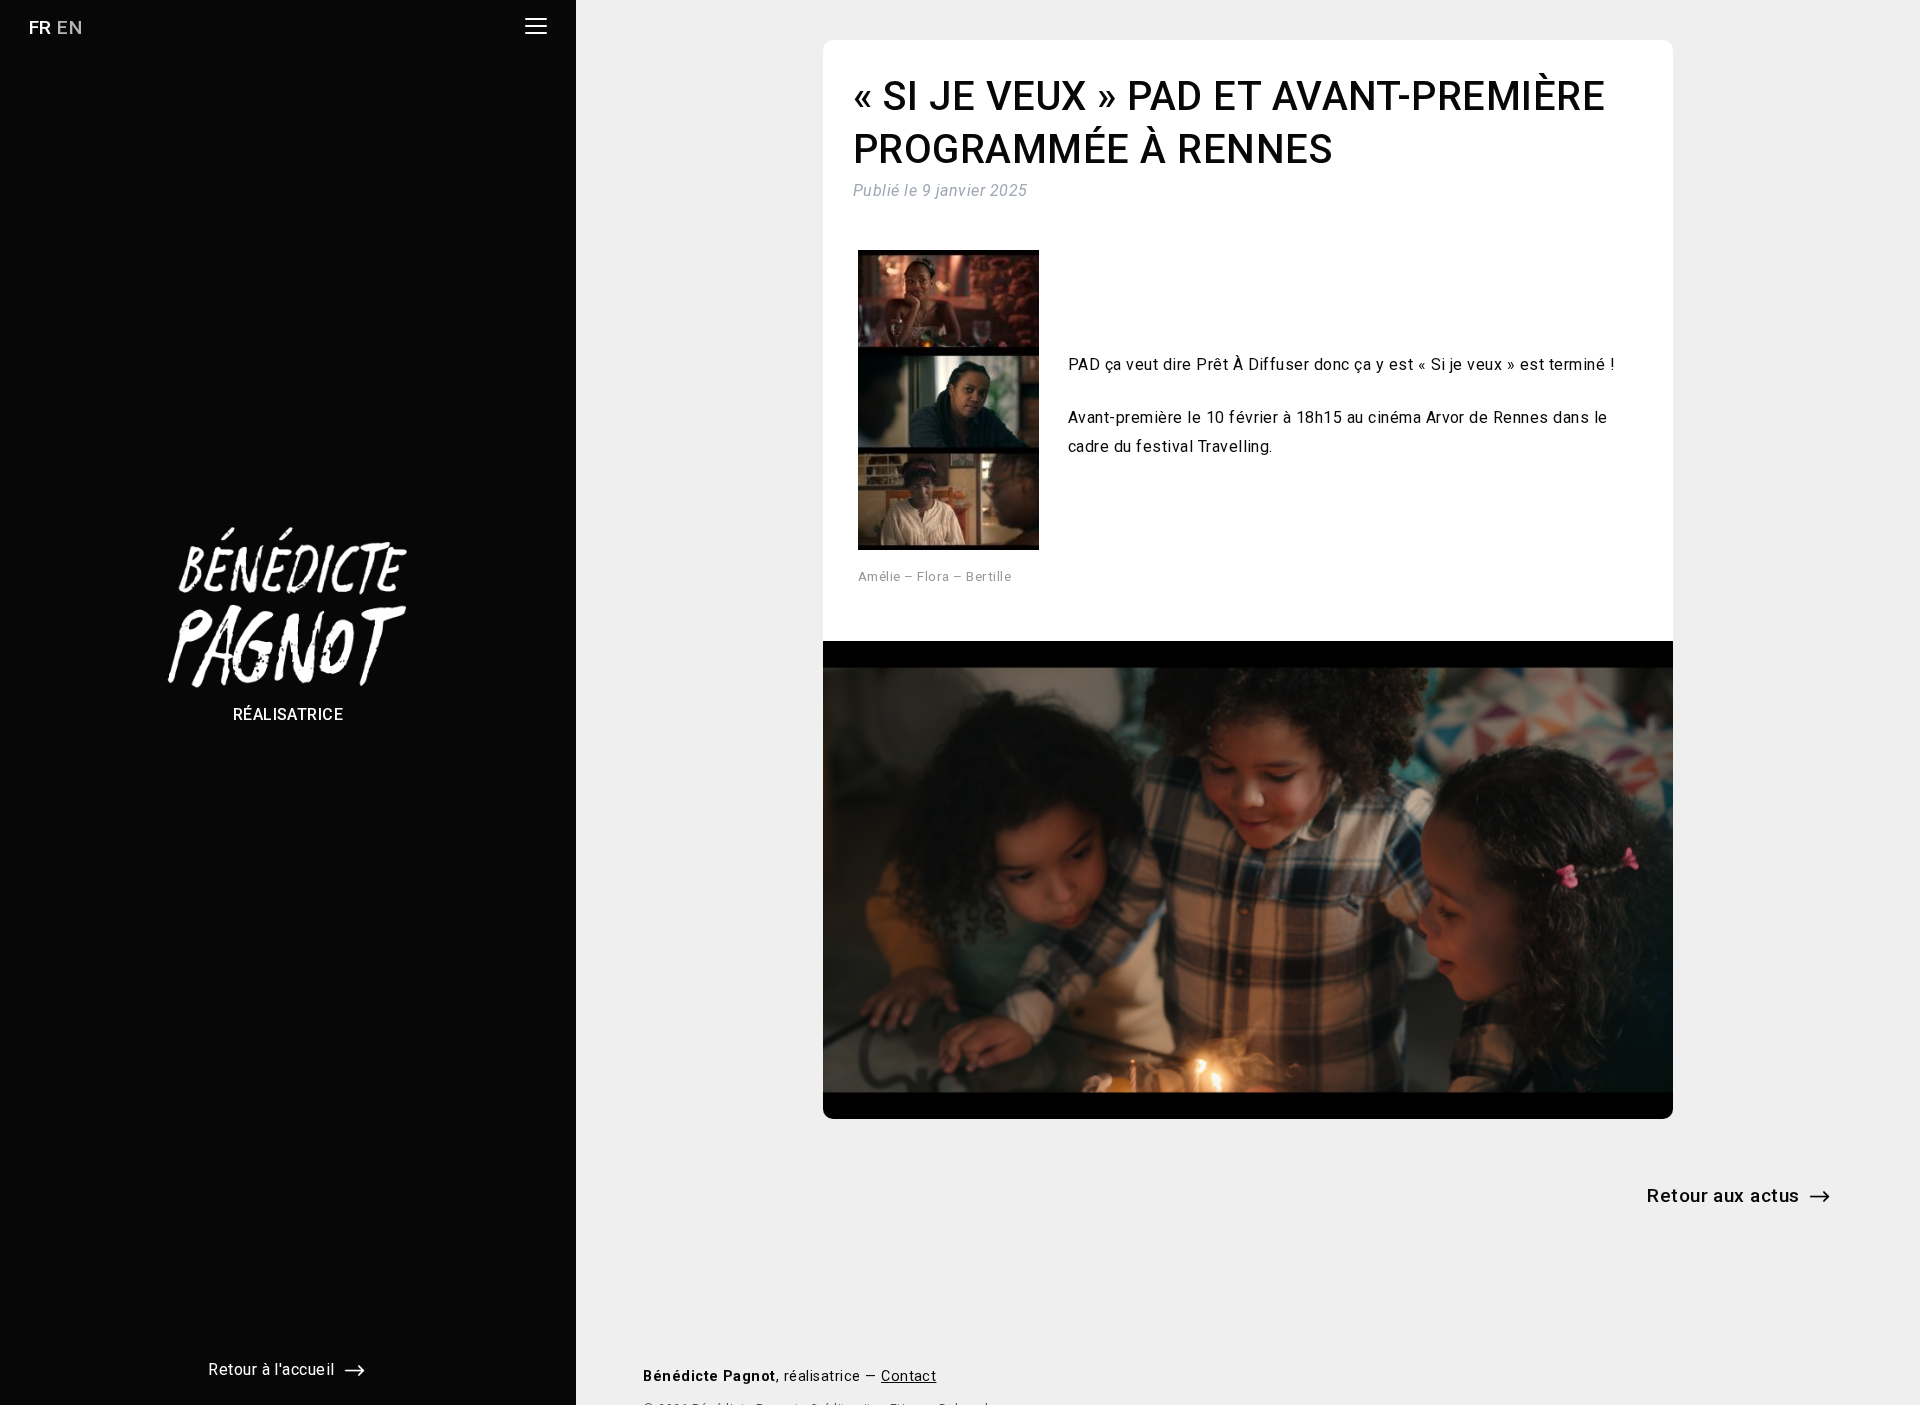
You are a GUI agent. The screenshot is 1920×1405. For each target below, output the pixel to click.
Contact (908, 1376)
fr (40, 27)
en (69, 27)
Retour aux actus (1723, 1195)
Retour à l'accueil (271, 1369)
